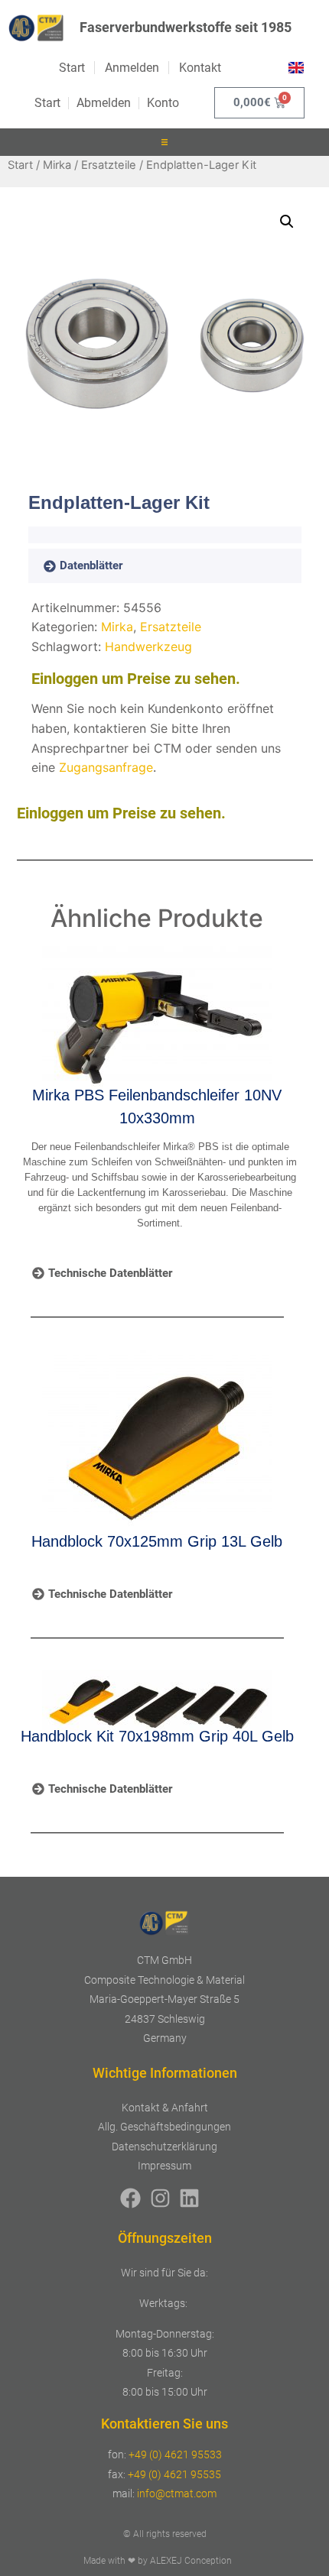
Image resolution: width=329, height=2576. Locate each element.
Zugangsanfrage (106, 767)
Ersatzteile (109, 165)
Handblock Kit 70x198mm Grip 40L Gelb (157, 1736)
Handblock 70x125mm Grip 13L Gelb (157, 1541)
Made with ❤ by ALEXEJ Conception (158, 2561)
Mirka (57, 165)
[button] (164, 142)
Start (20, 165)
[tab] (105, 566)
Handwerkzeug (148, 646)
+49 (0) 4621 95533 (175, 2454)
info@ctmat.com (177, 2493)
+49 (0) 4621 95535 (174, 2474)
